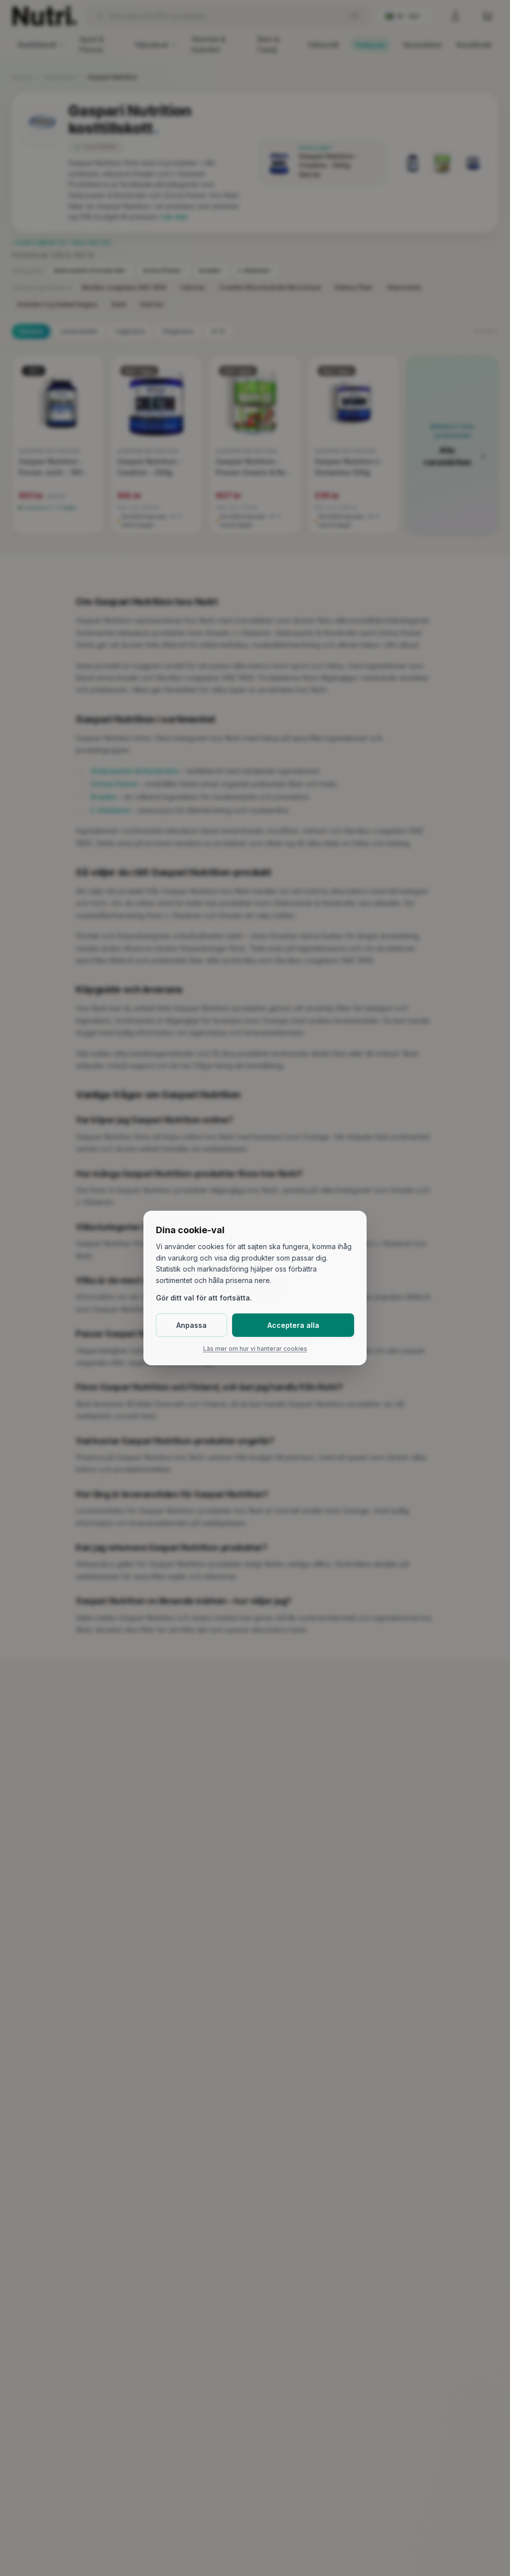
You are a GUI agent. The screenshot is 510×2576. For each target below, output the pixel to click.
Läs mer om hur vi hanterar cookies (255, 1349)
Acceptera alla (293, 1325)
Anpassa (191, 1325)
